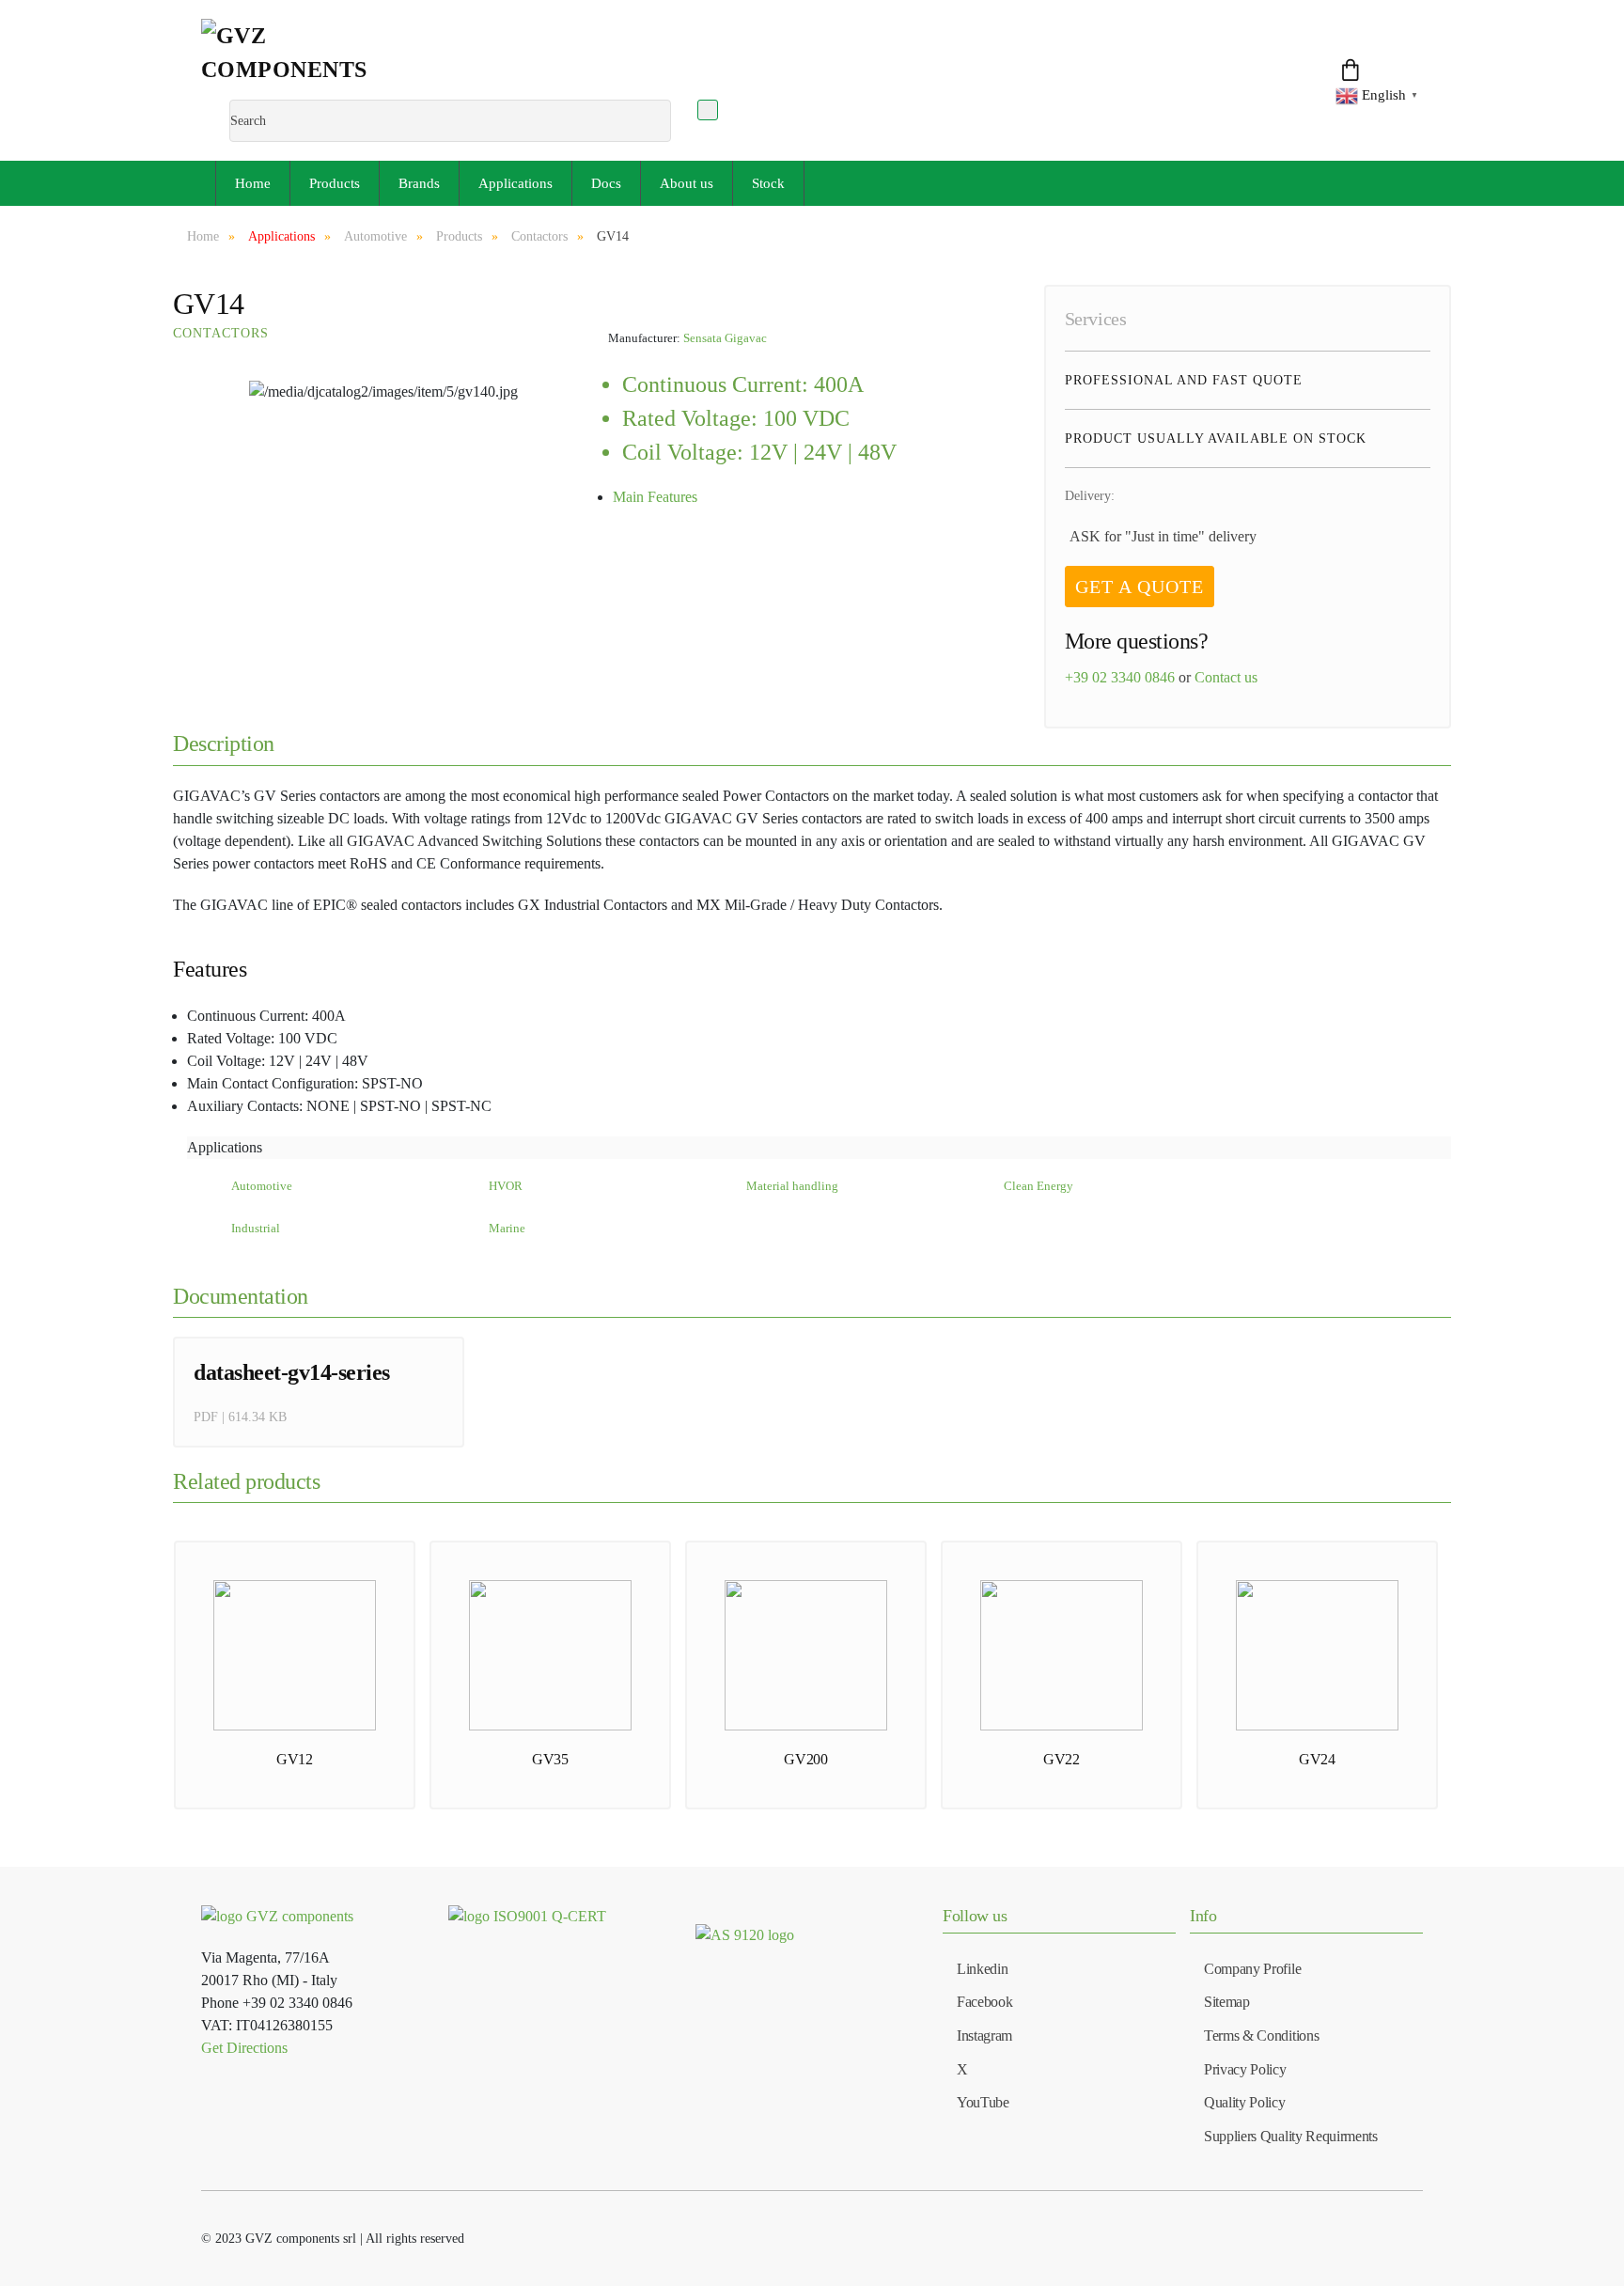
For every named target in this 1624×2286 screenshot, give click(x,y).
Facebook (984, 2002)
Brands (419, 183)
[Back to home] (306, 59)
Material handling (792, 1186)
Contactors (221, 333)
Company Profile (1252, 1969)
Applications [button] (515, 183)
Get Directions (244, 2048)
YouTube (983, 2102)
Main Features (655, 497)
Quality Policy (1245, 2102)
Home (253, 183)
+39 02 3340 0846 (1120, 677)
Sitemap (1227, 2002)
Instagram (984, 2035)
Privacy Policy (1245, 2069)
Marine (507, 1229)
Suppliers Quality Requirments (1291, 2136)
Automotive (262, 1186)
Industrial (256, 1229)
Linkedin (982, 1969)
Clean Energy (1038, 1186)
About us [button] (687, 183)
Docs (606, 183)
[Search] (708, 110)
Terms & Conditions (1261, 2035)
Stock (768, 183)
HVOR (506, 1186)
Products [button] (335, 183)
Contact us (1226, 677)
